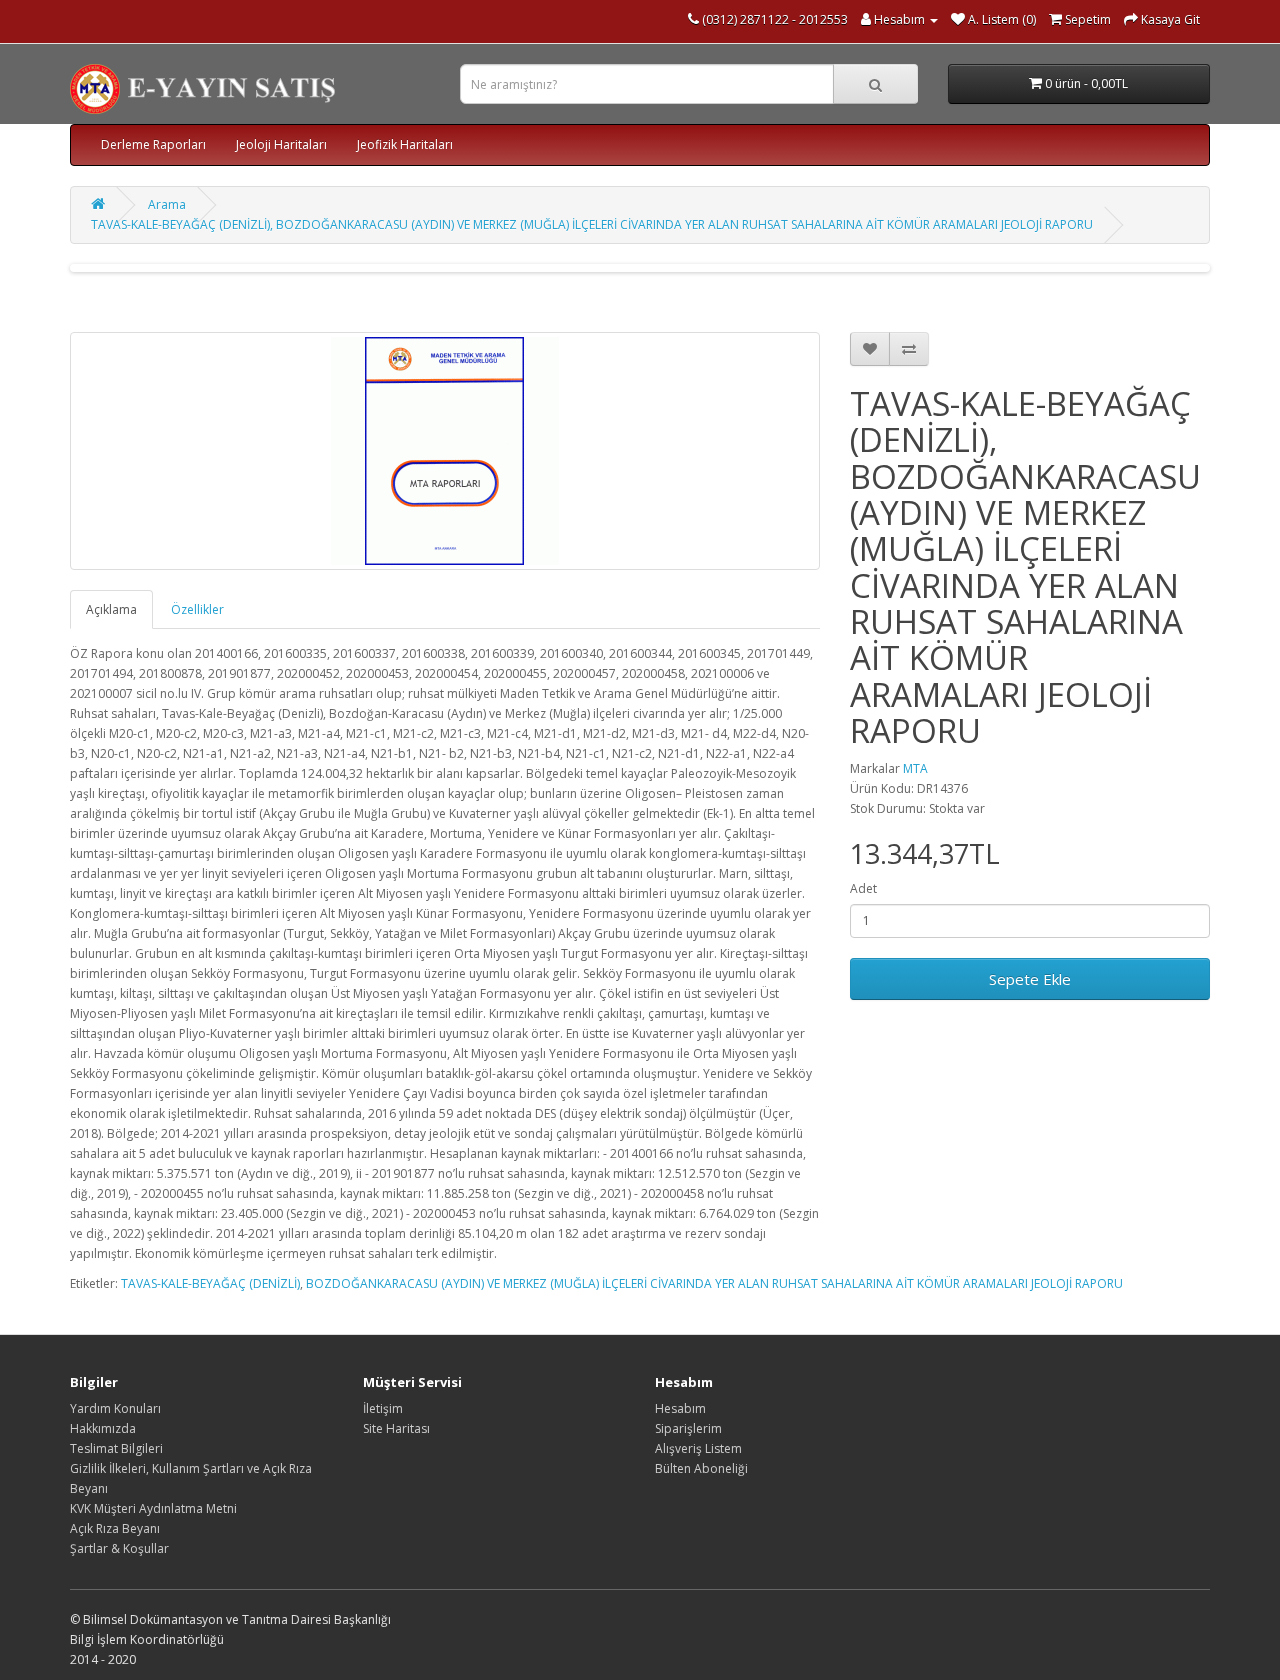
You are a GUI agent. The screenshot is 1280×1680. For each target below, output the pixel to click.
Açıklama (111, 609)
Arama (167, 204)
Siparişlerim (688, 1428)
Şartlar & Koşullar (119, 1548)
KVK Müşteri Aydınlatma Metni (153, 1508)
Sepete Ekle (1030, 979)
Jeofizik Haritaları (405, 144)
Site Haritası (396, 1428)
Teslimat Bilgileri (116, 1448)
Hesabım (680, 1408)
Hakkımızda (103, 1428)
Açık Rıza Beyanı (115, 1528)
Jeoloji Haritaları (281, 144)
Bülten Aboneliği (701, 1468)
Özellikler (197, 609)
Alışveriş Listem (698, 1448)
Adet (863, 888)
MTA (915, 768)
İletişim (383, 1408)
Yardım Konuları (115, 1408)
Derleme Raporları (153, 144)
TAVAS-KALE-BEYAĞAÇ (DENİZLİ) (210, 1283)
